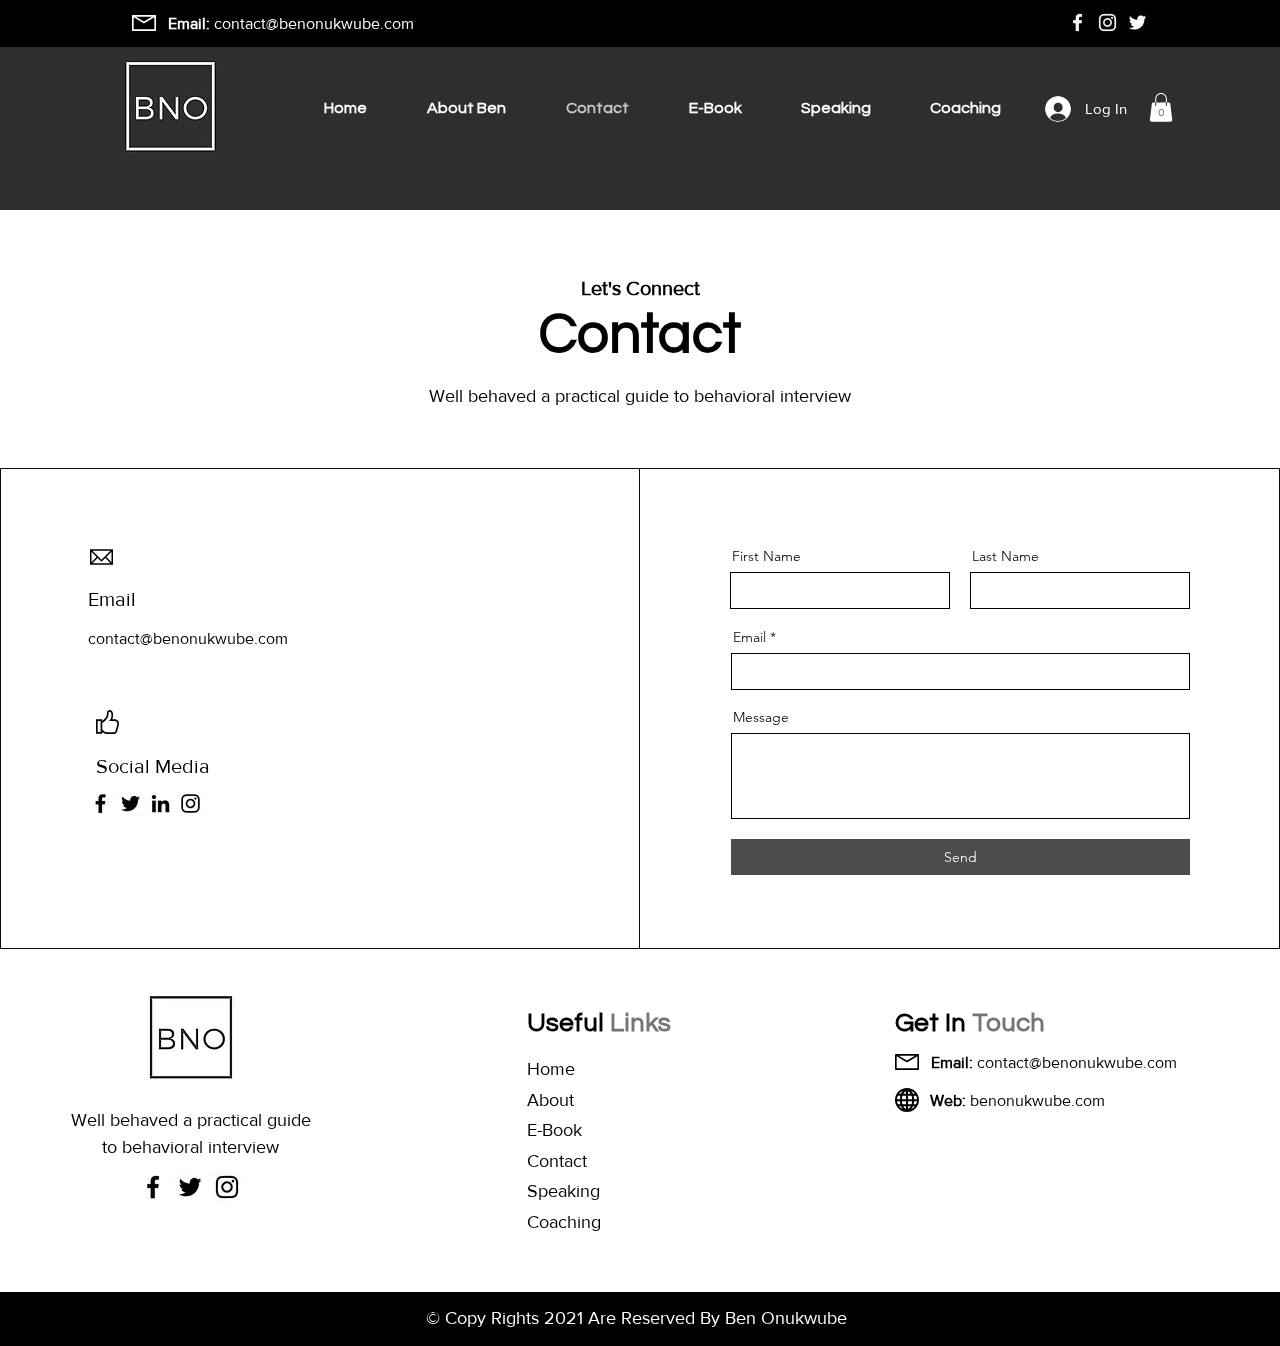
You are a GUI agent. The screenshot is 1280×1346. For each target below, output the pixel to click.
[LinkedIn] (160, 803)
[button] (1161, 107)
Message (761, 717)
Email (749, 637)
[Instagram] (190, 803)
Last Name (1005, 556)
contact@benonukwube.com (314, 23)
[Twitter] (130, 803)
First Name (766, 556)
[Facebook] (100, 803)
